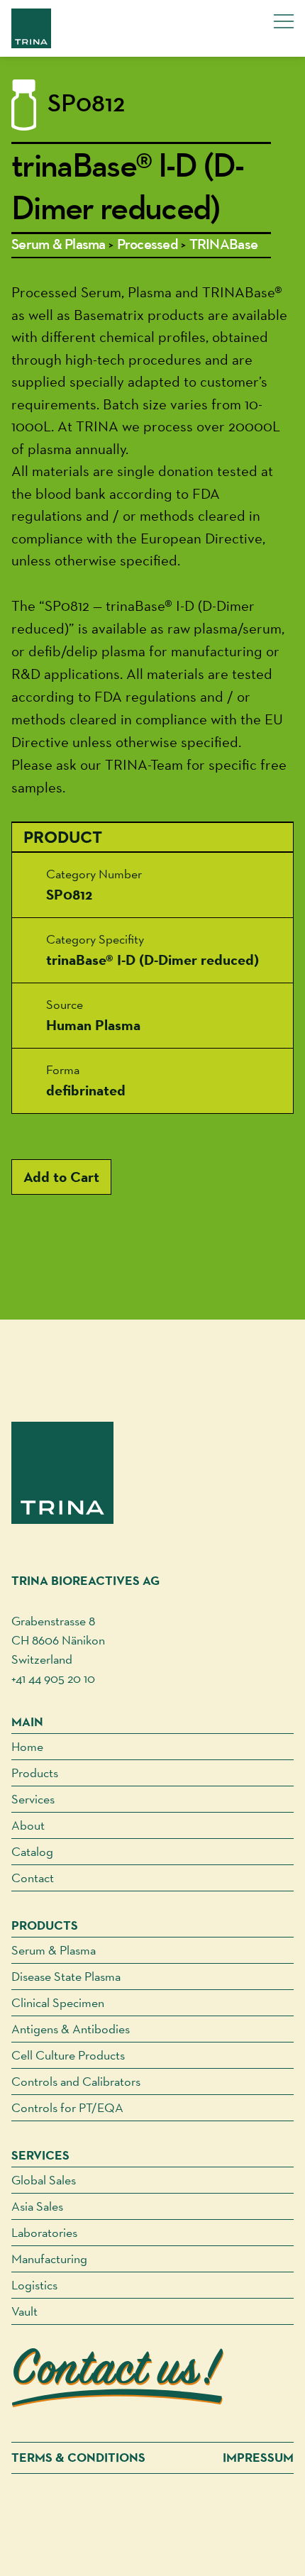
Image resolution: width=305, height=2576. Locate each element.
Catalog (32, 1851)
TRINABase (223, 245)
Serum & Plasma (59, 245)
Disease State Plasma (66, 1976)
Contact (33, 1878)
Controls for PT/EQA (67, 2107)
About (28, 1825)
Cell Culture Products (68, 2055)
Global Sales (44, 2180)
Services (33, 1799)
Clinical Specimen (58, 2002)
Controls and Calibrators (76, 2081)
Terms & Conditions (78, 2458)
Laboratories (44, 2232)
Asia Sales (37, 2206)
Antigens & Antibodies (71, 2029)
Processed (148, 245)
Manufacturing (49, 2259)
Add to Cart (61, 1177)
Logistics (34, 2285)
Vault (24, 2311)
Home (27, 1746)
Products (35, 1773)
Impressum (258, 2458)
